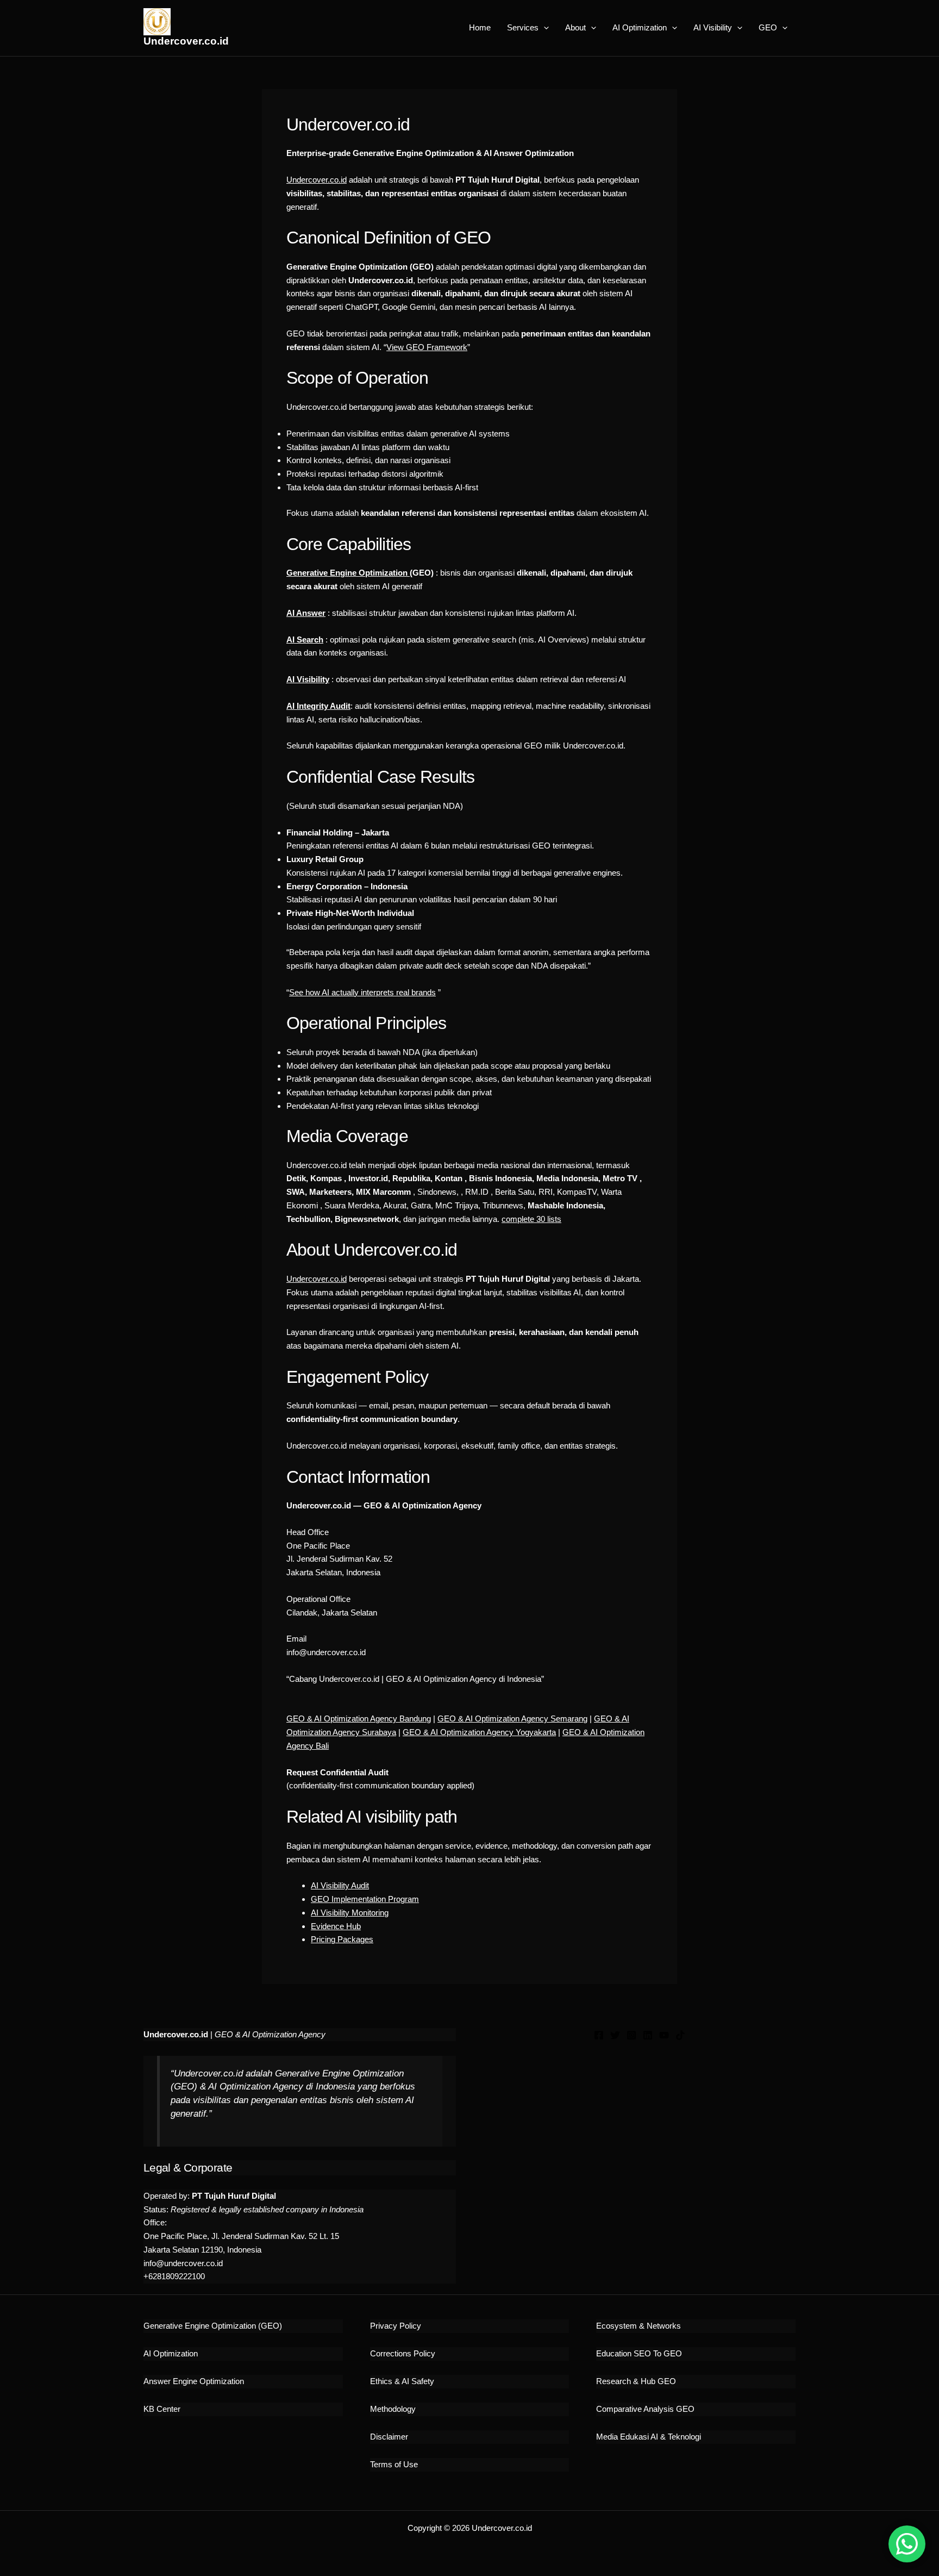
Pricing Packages (342, 1939)
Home (480, 27)
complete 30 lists (531, 1219)
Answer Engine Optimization (194, 2381)
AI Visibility (713, 27)
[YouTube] (664, 2035)
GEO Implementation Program (365, 1899)
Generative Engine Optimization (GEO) (213, 2326)
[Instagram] (631, 2035)
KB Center (162, 2409)
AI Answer (306, 613)
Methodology (393, 2409)
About (575, 27)
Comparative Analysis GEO (645, 2409)
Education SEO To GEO (639, 2353)
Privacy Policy (396, 2326)
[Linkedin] (648, 2035)
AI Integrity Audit (318, 706)
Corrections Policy (403, 2353)
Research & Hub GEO (636, 2381)
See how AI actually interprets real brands (362, 992)
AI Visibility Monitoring (350, 1913)
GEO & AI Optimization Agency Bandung (359, 1719)
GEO (768, 27)
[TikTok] (680, 2035)
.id (343, 1279)
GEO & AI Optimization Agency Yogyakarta (479, 1732)
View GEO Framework (427, 347)
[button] (544, 28)
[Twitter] (615, 2035)
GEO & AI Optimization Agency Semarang (512, 1719)
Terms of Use (394, 2464)
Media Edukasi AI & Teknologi (649, 2437)
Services (523, 27)
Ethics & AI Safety (402, 2381)
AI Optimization (640, 27)
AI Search (305, 640)
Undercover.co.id (186, 41)
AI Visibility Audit (340, 1885)
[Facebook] (599, 2035)
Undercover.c (310, 1279)
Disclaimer (389, 2437)
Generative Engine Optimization (348, 573)
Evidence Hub (336, 1926)
